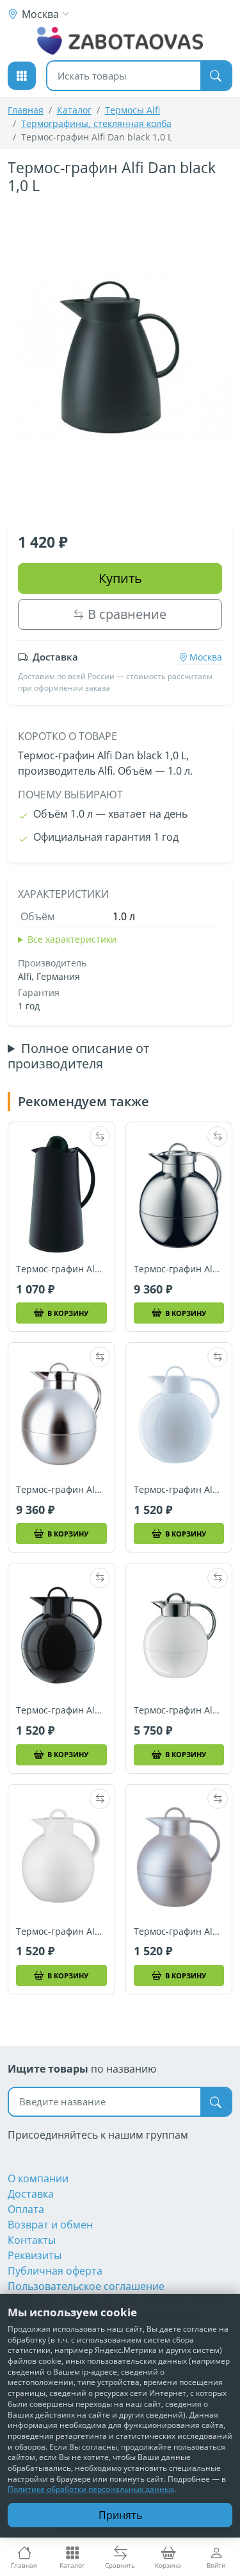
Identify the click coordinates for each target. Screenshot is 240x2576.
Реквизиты (35, 2255)
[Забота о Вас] (120, 41)
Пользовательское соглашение (86, 2286)
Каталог (74, 110)
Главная (26, 110)
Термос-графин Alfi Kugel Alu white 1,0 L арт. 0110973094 (179, 1710)
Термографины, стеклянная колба (96, 123)
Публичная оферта (55, 2271)
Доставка (31, 2194)
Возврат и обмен (50, 2225)
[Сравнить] (100, 1136)
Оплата (26, 2209)
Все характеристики (72, 939)
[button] (22, 76)
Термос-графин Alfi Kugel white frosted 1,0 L (61, 1932)
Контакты (32, 2240)
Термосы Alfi (132, 110)
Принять (120, 2515)
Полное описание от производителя (78, 1056)
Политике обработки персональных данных (91, 2489)
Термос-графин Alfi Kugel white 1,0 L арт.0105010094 (179, 1490)
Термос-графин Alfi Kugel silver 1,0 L (179, 1932)
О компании (38, 2178)
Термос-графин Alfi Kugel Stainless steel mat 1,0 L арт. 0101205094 (61, 1490)
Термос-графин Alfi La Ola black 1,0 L (61, 1269)
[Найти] (216, 76)
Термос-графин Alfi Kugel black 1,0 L (61, 1710)
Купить (120, 578)
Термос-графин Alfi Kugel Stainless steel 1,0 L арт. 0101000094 (179, 1269)
